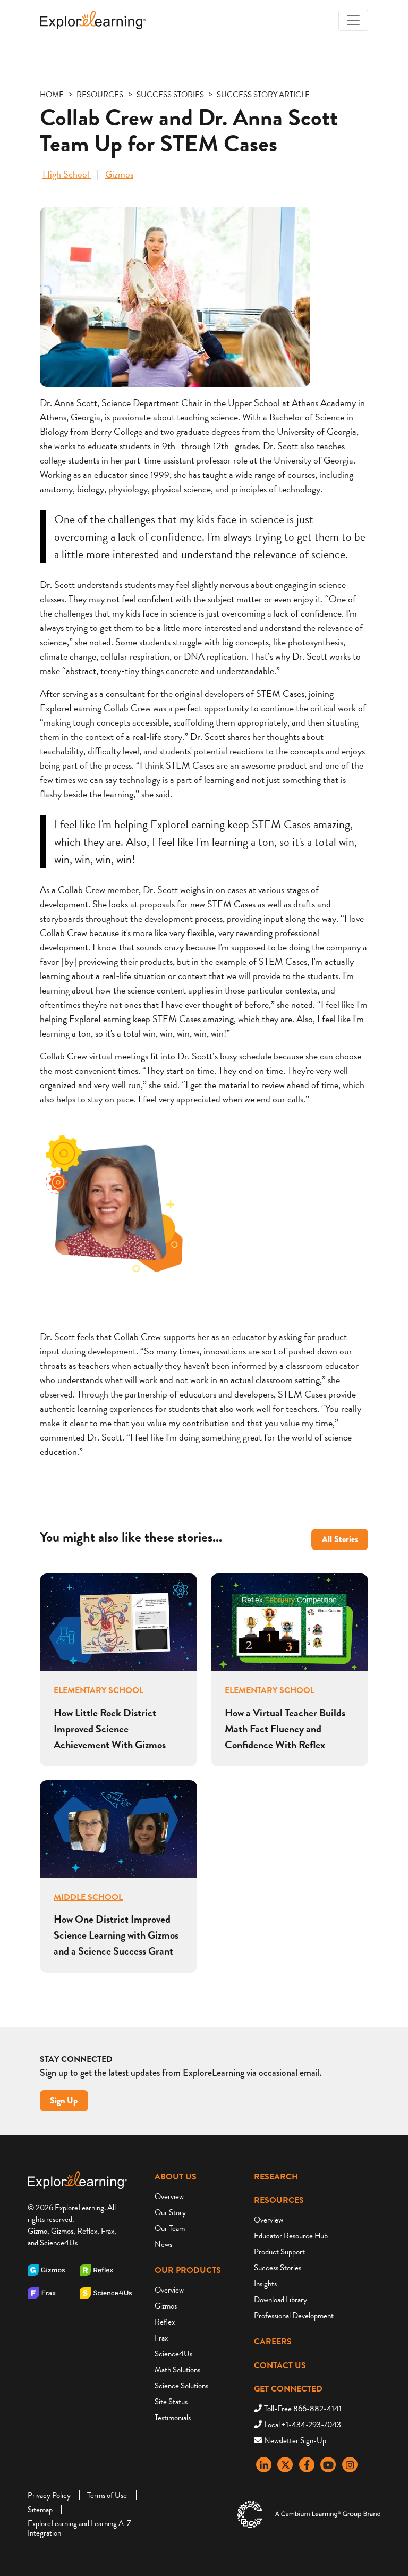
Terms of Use (107, 2495)
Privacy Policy (49, 2495)
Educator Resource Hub (291, 2236)
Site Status (171, 2402)
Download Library (280, 2300)
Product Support (279, 2252)
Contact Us (280, 2365)
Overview (169, 2196)
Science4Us (173, 2354)
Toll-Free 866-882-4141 (303, 2409)
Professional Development (294, 2316)
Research (276, 2177)
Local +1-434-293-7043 (303, 2425)
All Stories (340, 1539)
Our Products (188, 2270)
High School (67, 174)
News (163, 2244)
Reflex (165, 2322)
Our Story (170, 2212)
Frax (161, 2338)
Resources (279, 2200)
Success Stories (278, 2268)
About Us (176, 2177)
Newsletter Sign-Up (295, 2440)
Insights (265, 2284)
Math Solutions (177, 2370)
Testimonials (173, 2418)
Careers (273, 2342)
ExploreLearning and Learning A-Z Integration (79, 2528)
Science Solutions (181, 2386)
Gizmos (119, 174)
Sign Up (64, 2101)
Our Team (170, 2228)
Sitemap (40, 2510)
